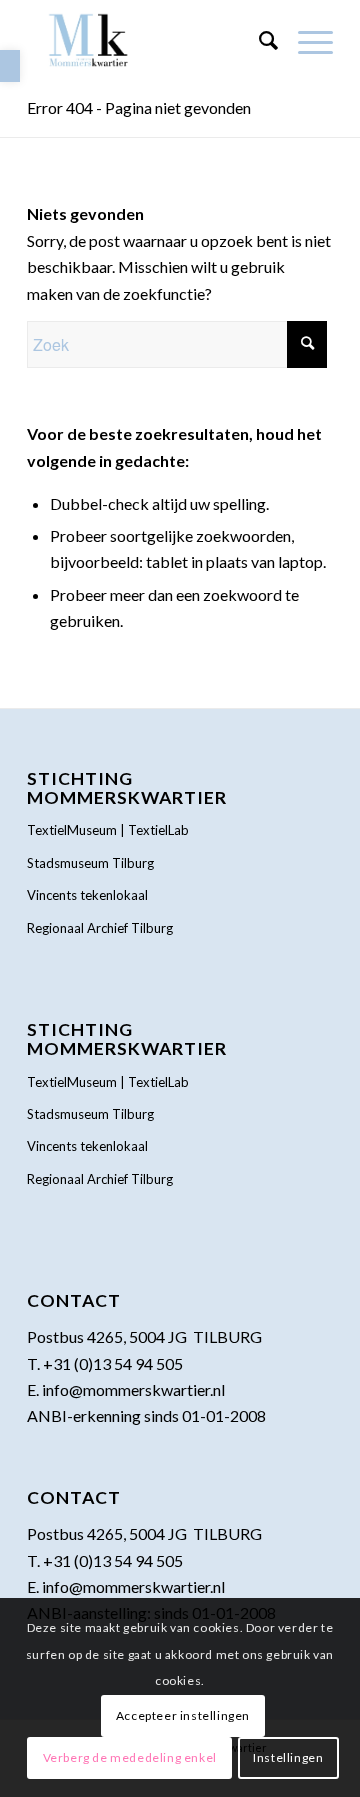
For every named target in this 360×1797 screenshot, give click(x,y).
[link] (10, 66)
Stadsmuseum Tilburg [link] (90, 863)
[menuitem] (258, 40)
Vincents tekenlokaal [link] (87, 895)
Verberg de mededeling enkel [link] (130, 1757)
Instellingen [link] (288, 1757)
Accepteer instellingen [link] (183, 1715)
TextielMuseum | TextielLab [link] (108, 830)
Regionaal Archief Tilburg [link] (100, 928)
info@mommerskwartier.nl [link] (133, 1389)
